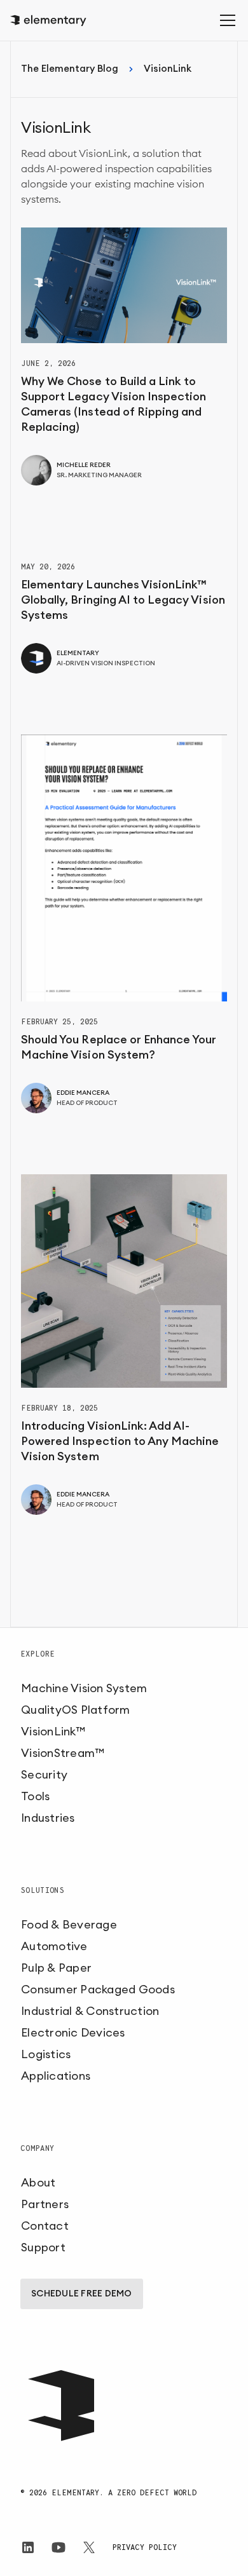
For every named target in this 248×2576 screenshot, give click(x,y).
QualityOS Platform (76, 1710)
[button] (225, 20)
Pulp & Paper (56, 1968)
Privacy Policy (145, 2547)
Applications (56, 2076)
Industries (48, 1818)
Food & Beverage (69, 1925)
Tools (35, 1796)
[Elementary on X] (89, 2547)
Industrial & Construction (90, 2011)
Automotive (54, 1946)
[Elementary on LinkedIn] (28, 2547)
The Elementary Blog (70, 69)
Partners (45, 2204)
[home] (48, 21)
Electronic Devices (73, 2033)
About (38, 2183)
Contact (45, 2226)
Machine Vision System (84, 1688)
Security (44, 1775)
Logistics (46, 2054)
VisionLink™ (53, 1732)
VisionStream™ (63, 1753)
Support (43, 2247)
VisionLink (168, 69)
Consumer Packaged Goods (98, 1990)
